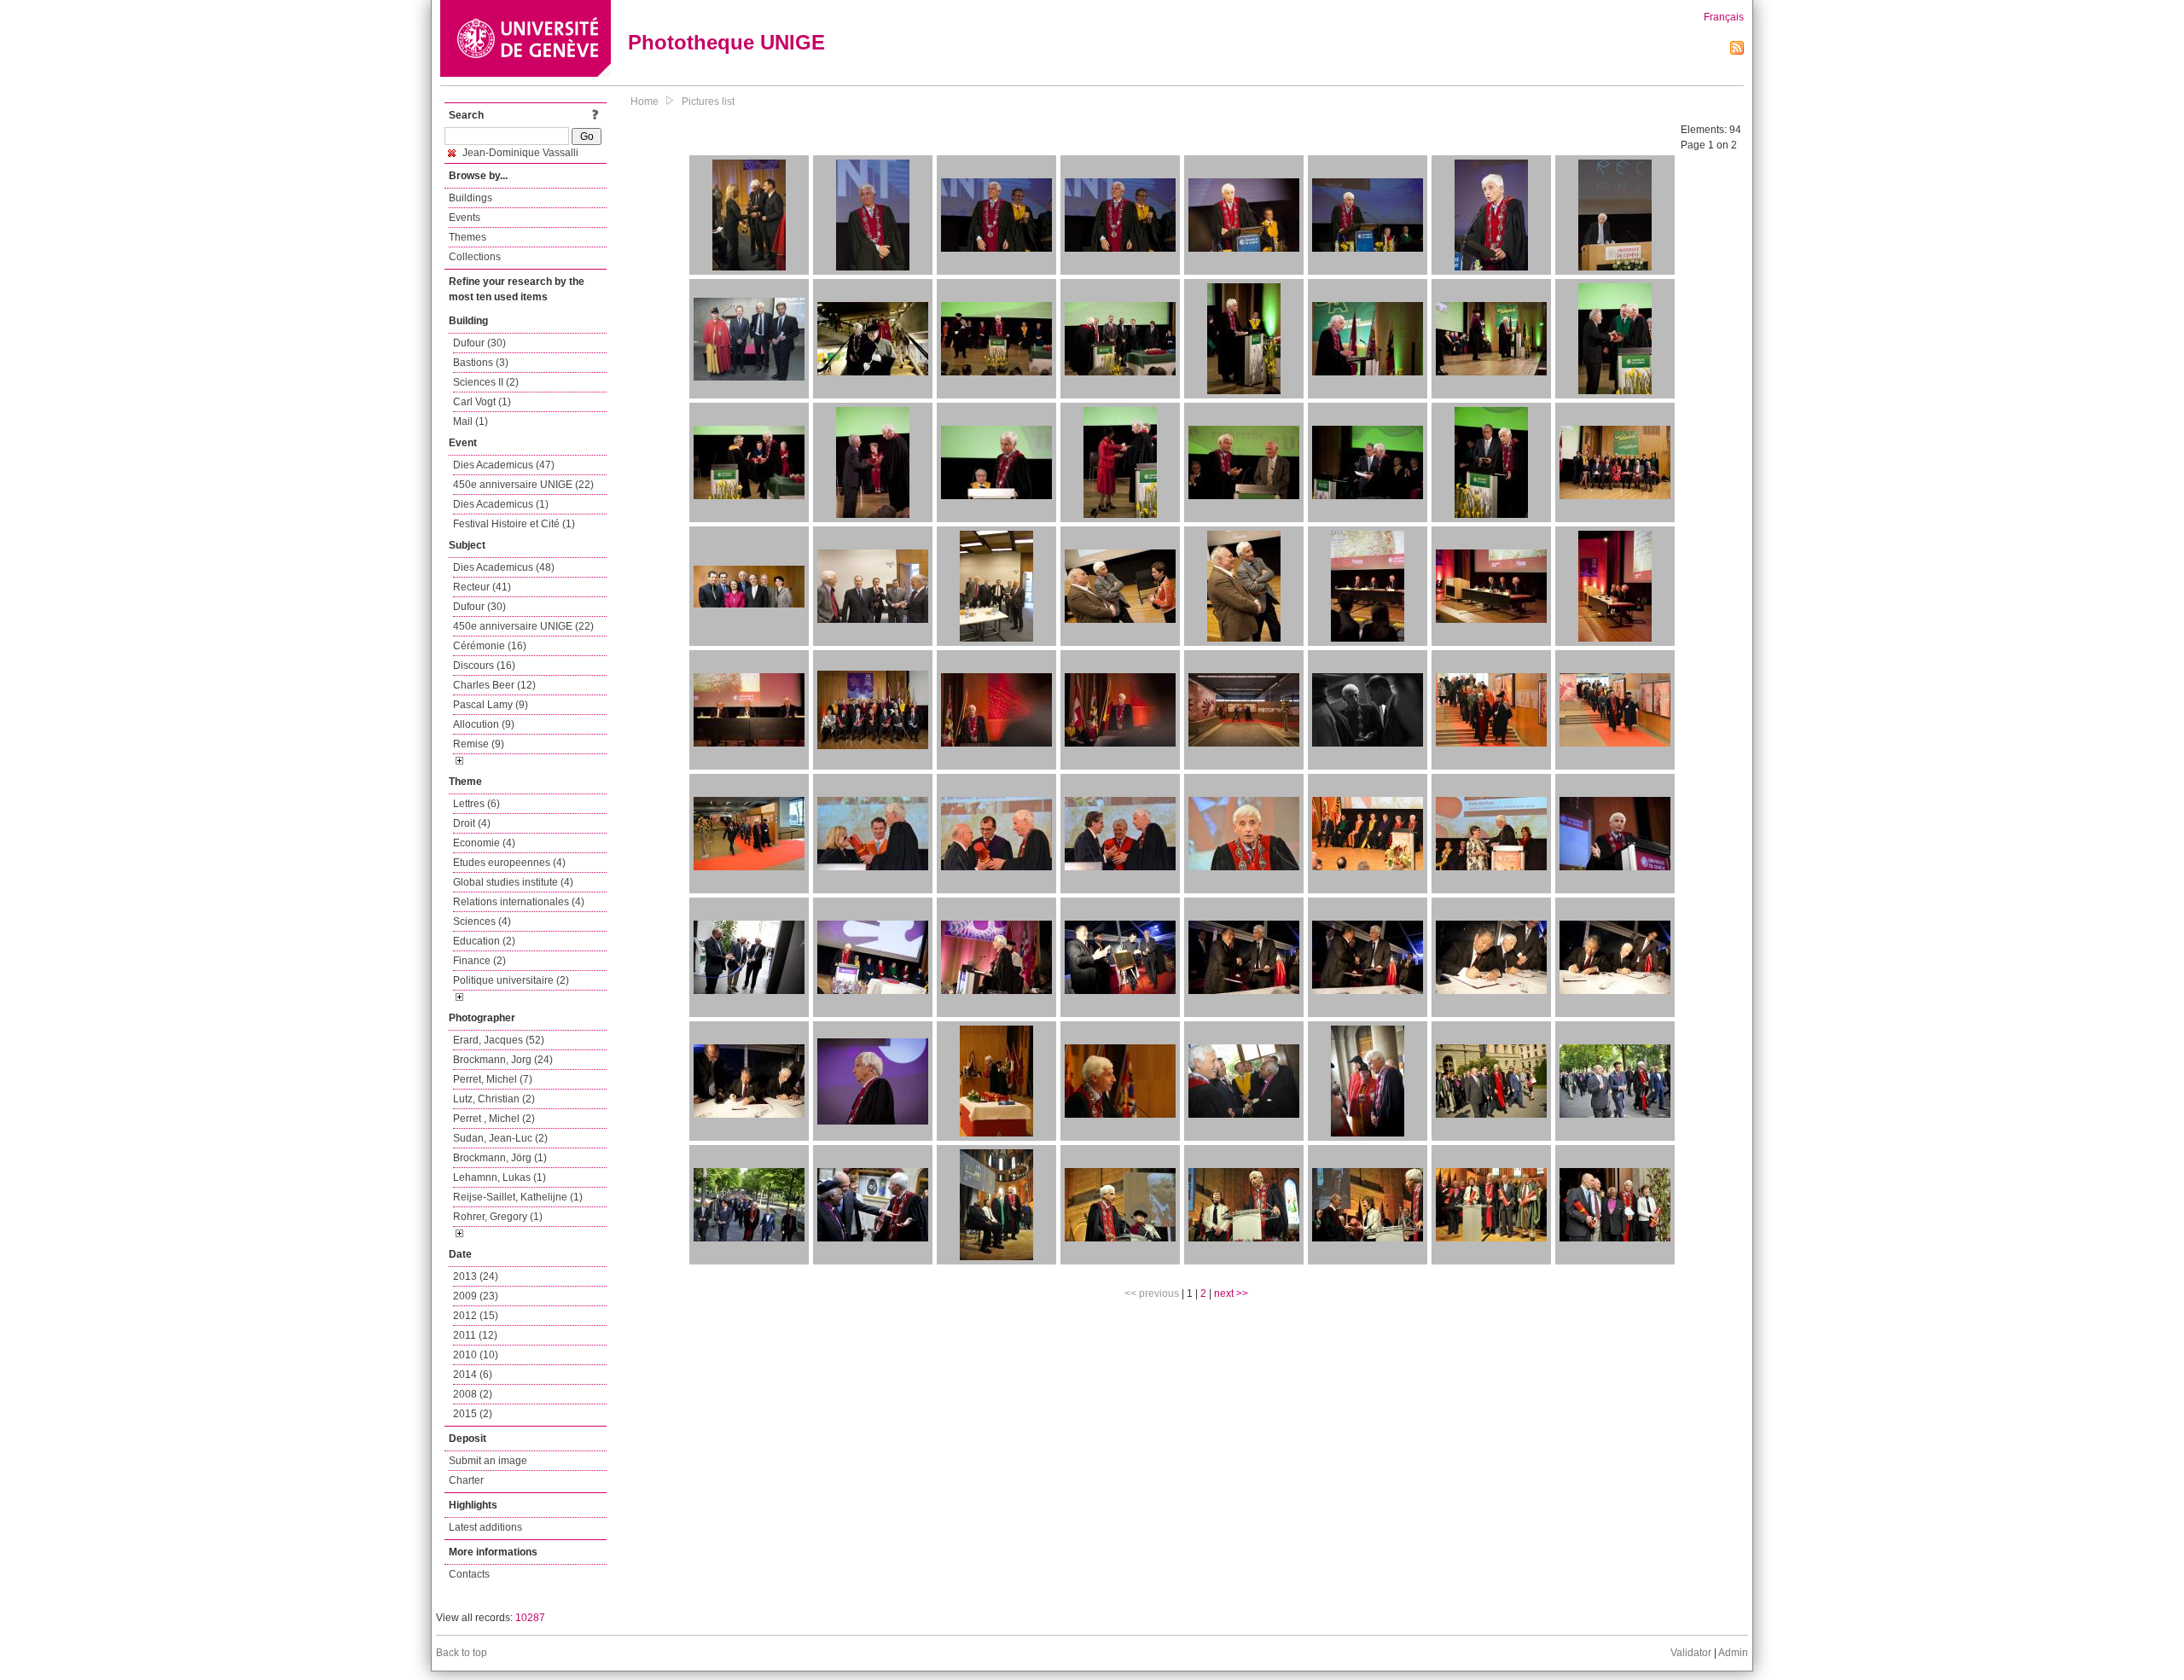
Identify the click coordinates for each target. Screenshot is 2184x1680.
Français (1724, 17)
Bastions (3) (481, 363)
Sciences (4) (482, 921)
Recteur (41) (482, 587)
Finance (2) (479, 961)
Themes (468, 237)
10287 (530, 1618)
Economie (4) (484, 843)
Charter (466, 1480)
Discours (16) (484, 666)
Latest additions (485, 1527)
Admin (1733, 1653)
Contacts (469, 1574)
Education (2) (484, 941)
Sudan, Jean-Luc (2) (500, 1138)
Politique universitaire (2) (511, 980)
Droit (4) (472, 823)
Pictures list (708, 102)
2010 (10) (476, 1355)
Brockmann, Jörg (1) (500, 1158)
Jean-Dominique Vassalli (519, 153)
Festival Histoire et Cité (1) (514, 524)
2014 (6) (473, 1375)
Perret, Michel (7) (493, 1079)
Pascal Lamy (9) (491, 705)
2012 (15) (476, 1316)
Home (645, 102)
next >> (1231, 1293)
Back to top (462, 1653)
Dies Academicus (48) (504, 567)
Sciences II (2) (486, 382)
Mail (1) (470, 421)
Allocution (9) (484, 724)
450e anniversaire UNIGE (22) (523, 485)
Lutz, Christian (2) (494, 1099)
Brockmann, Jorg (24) (503, 1060)
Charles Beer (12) (494, 685)
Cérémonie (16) (490, 646)
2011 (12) (475, 1335)
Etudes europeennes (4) (509, 863)
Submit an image (488, 1461)
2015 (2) (473, 1414)
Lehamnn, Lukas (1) (500, 1177)
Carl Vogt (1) (482, 402)
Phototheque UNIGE (726, 42)
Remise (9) (479, 744)
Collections (475, 257)
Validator (1691, 1653)
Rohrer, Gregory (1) (498, 1217)
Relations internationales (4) (519, 902)
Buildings (470, 198)
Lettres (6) (476, 804)
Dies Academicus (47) (504, 465)
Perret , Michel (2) (494, 1119)
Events (465, 218)
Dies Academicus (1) (501, 504)
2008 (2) (473, 1394)
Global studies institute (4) (513, 882)
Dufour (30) (479, 343)
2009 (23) (476, 1296)
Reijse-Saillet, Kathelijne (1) (518, 1197)
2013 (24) (476, 1276)
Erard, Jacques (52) (499, 1040)
